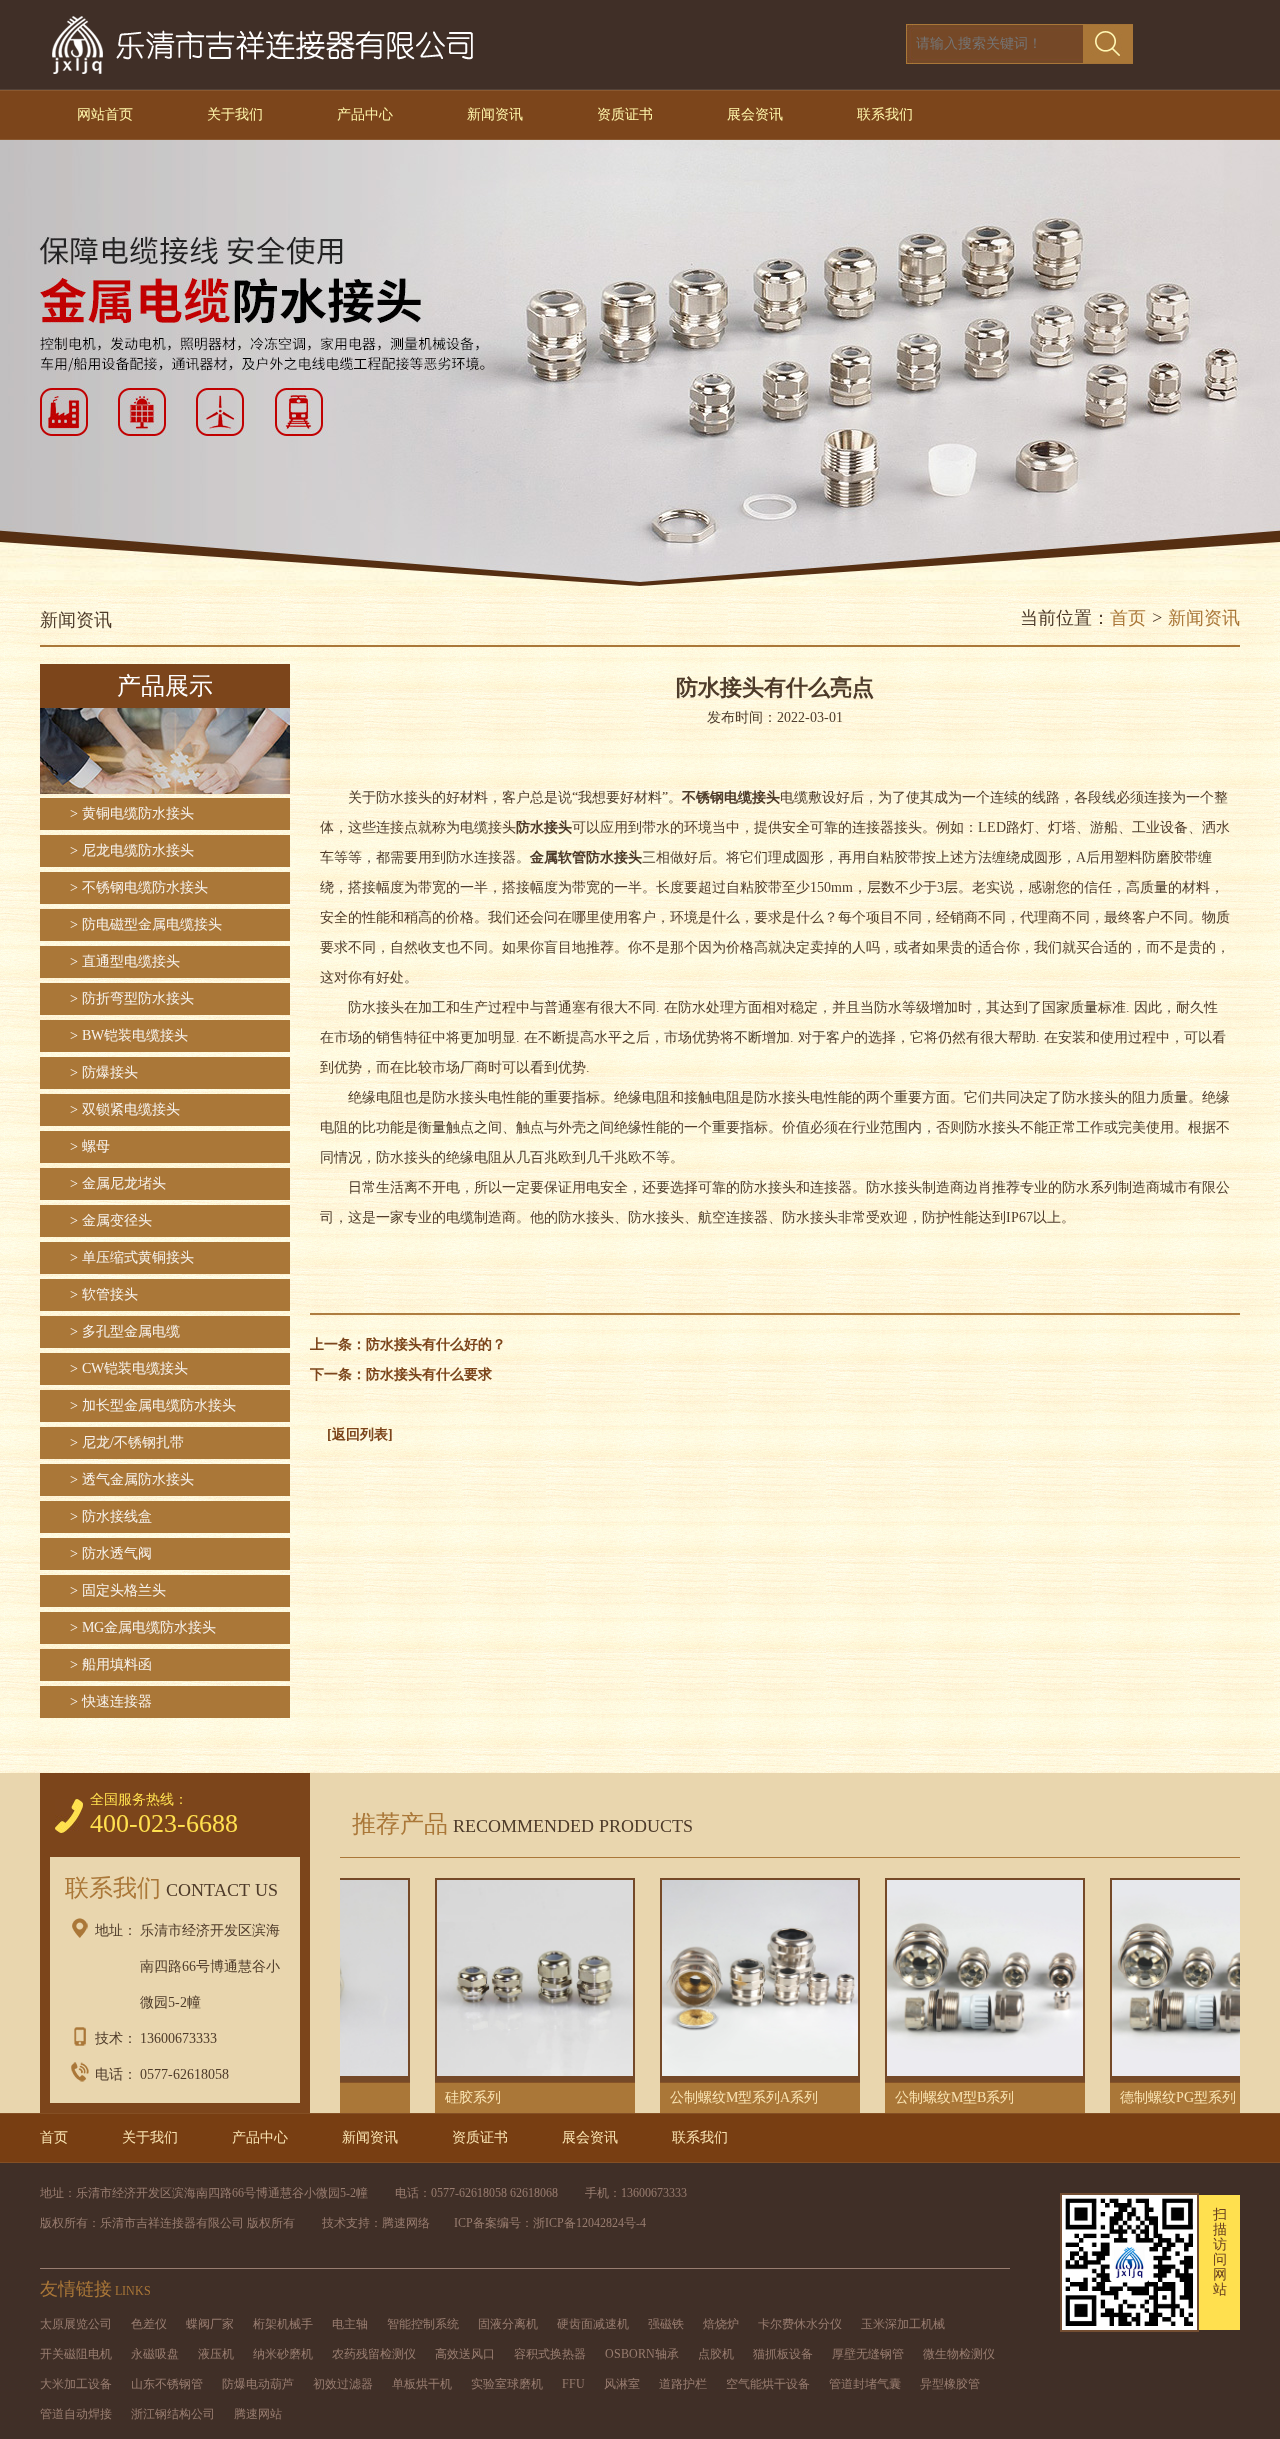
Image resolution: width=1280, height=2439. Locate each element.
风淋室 (622, 2384)
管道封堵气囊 (865, 2384)
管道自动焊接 (76, 2414)
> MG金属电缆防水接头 (143, 1627)
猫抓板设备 (783, 2354)
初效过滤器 (343, 2384)
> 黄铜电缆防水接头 (132, 813)
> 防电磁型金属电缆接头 (146, 924)
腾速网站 (258, 2414)
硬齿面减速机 (593, 2324)
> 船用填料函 (111, 1664)
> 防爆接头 (104, 1072)
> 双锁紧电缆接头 (125, 1109)
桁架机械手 (283, 2324)
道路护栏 (683, 2384)
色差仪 (149, 2324)
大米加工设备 (76, 2384)
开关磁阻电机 (76, 2354)
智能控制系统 (423, 2324)
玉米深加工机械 (903, 2324)
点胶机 (716, 2354)
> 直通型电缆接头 (125, 961)
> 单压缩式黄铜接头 (132, 1257)
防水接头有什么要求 (429, 1374)
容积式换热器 (550, 2354)
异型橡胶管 (950, 2384)
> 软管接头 (104, 1294)
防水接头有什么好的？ (436, 1344)
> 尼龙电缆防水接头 (132, 850)
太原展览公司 (76, 2324)
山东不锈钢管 (167, 2384)
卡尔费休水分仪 (800, 2324)
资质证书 (625, 114)
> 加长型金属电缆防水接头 (153, 1405)
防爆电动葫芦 (258, 2384)
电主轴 (350, 2324)
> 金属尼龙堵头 (118, 1183)
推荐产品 (516, 1824)
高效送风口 (465, 2354)
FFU (573, 2384)
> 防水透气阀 (111, 1553)
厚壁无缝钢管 (868, 2354)
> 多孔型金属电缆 (125, 1331)
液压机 (216, 2354)
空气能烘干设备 (768, 2384)
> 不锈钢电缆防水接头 (139, 887)
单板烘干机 (422, 2384)
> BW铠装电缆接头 (129, 1035)
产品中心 (365, 114)
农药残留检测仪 (374, 2354)
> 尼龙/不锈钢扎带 (127, 1442)
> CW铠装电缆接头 (129, 1368)
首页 (1128, 618)
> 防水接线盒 (111, 1516)
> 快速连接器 (111, 1701)
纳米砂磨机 (283, 2354)
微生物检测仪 (959, 2354)
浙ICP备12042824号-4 (589, 2223)
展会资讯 (755, 114)
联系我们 (885, 114)
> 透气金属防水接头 (132, 1479)
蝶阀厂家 (210, 2324)
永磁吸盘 (155, 2354)
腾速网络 (406, 2223)
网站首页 (105, 114)
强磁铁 (666, 2324)
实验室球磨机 (507, 2384)
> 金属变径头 (111, 1220)
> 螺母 (90, 1146)
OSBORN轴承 (642, 2354)
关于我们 (235, 114)
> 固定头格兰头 (118, 1590)
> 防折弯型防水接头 (132, 998)
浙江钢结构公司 (173, 2414)
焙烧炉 (721, 2324)
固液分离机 (508, 2324)
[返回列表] (360, 1434)
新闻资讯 (495, 114)
